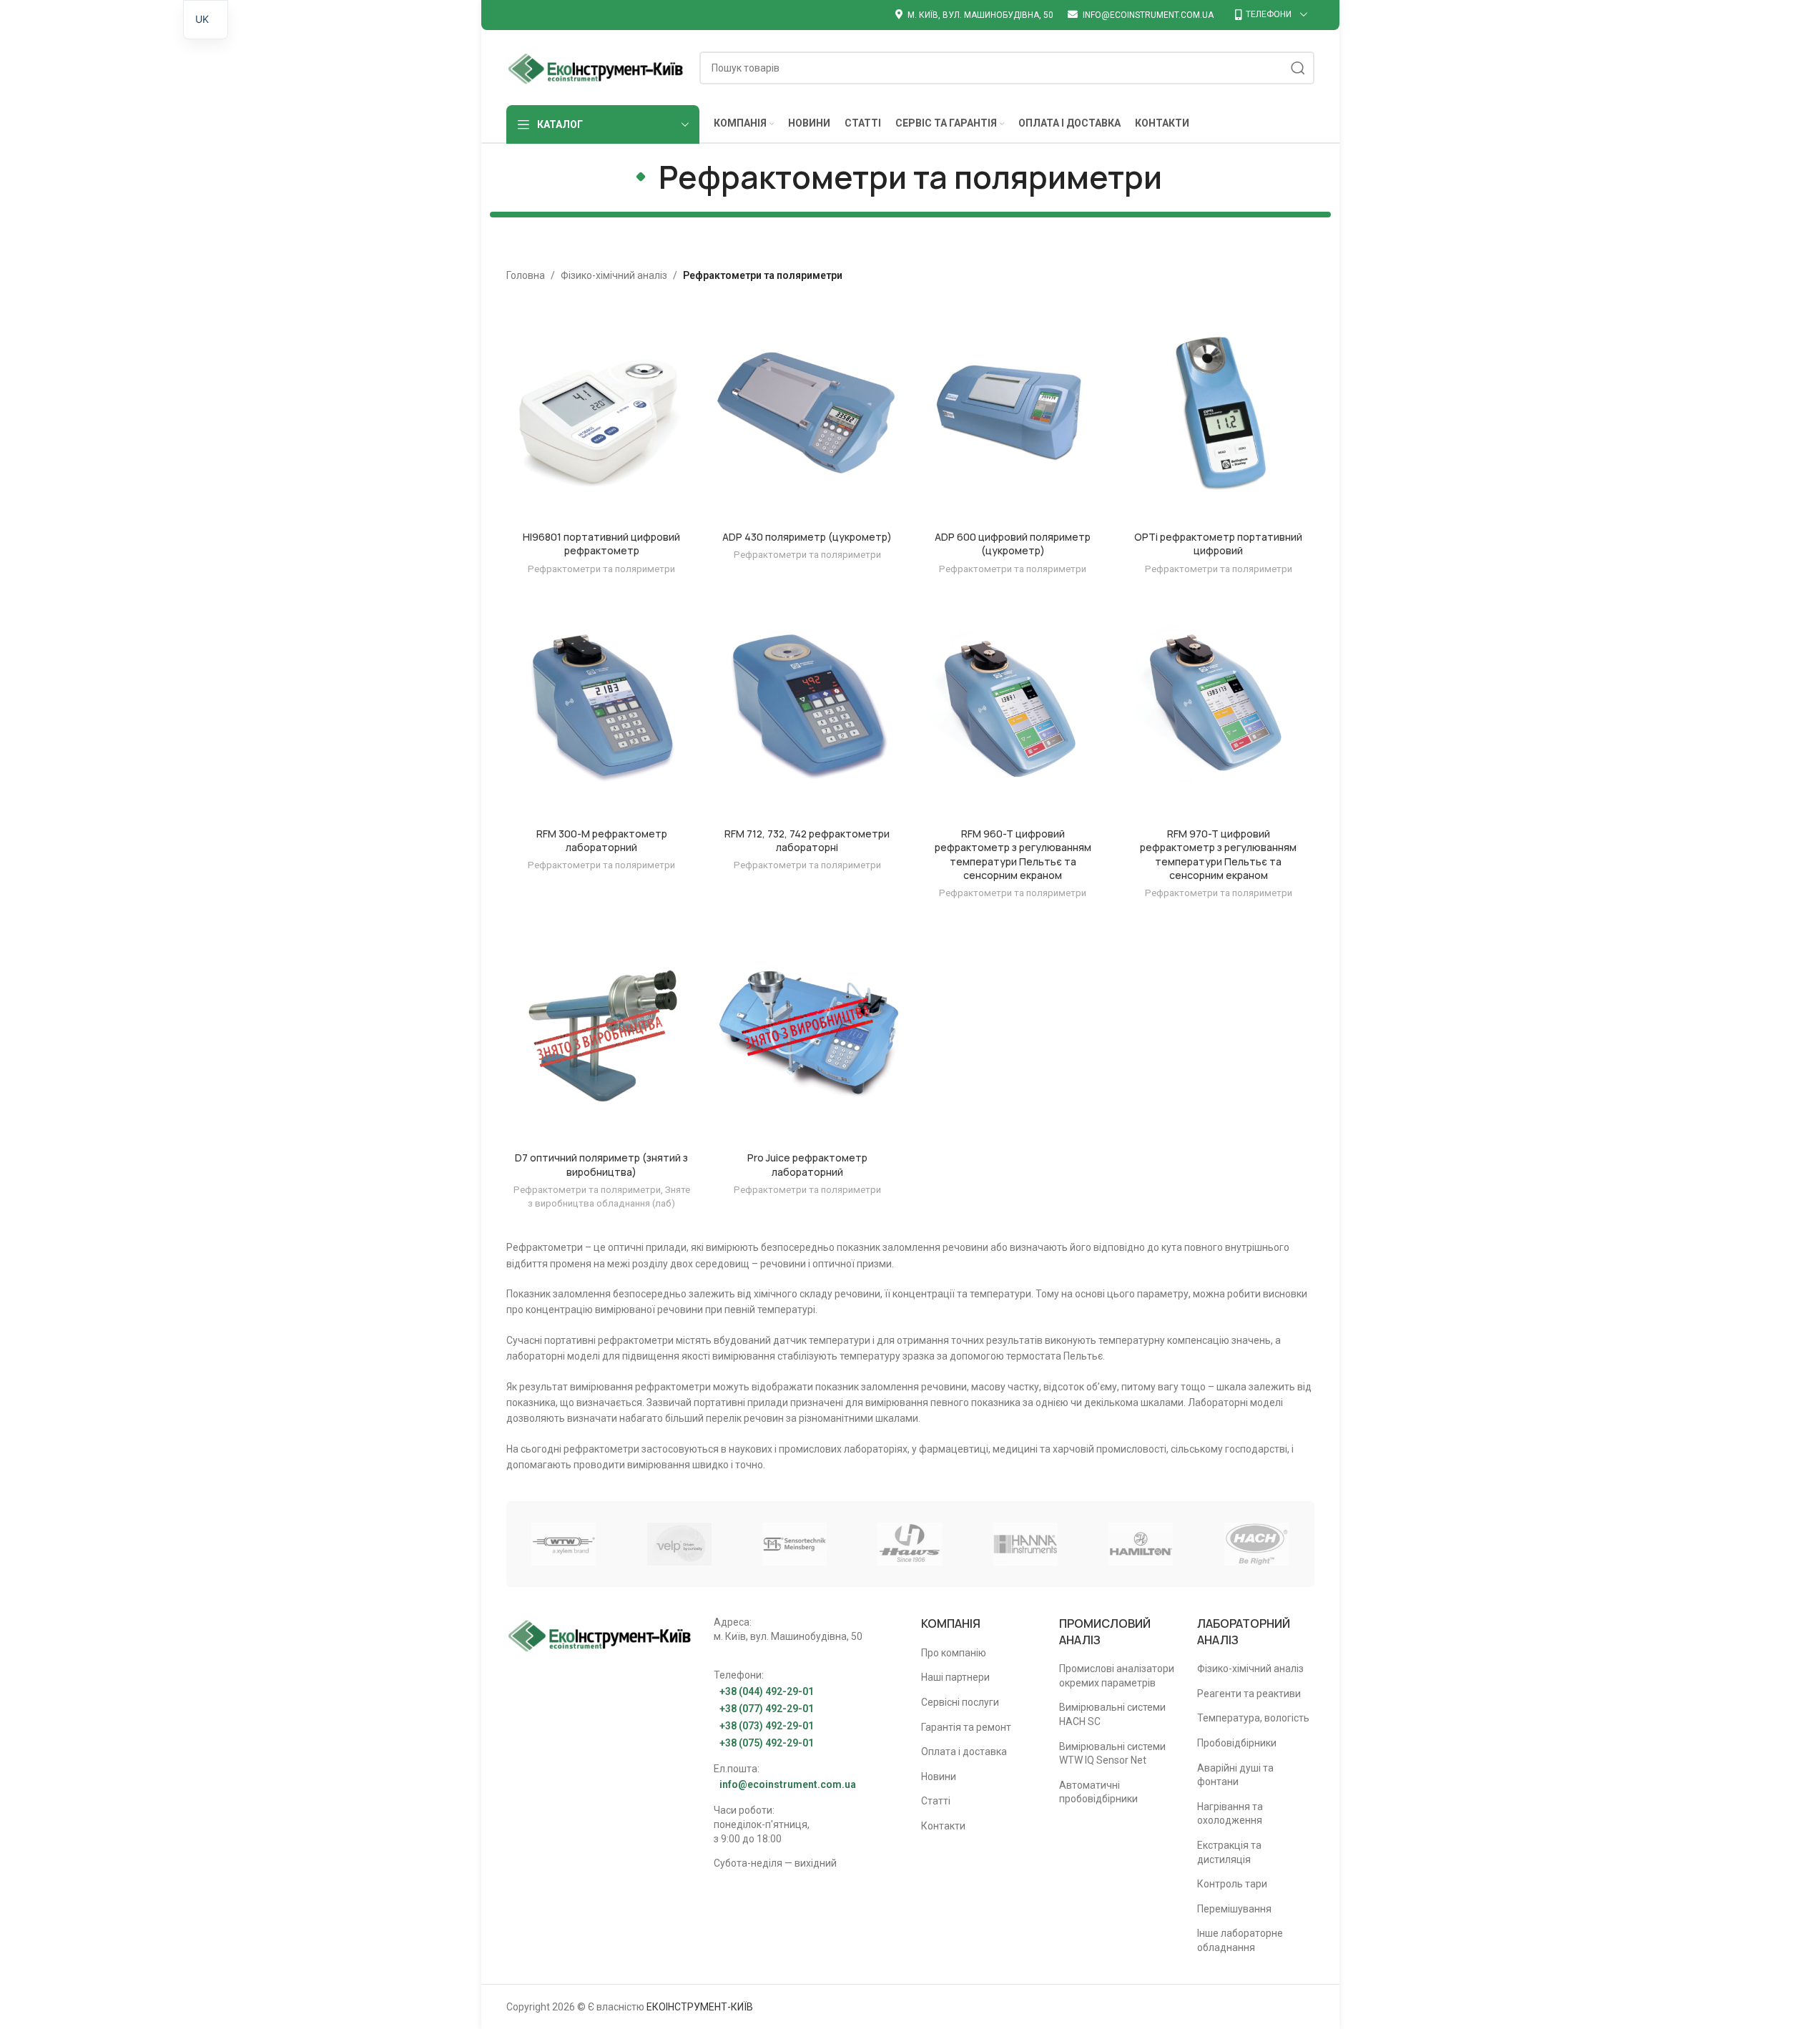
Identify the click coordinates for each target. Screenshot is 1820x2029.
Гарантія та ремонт (966, 1727)
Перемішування (1234, 1909)
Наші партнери (955, 1677)
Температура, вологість (1253, 1718)
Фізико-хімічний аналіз (614, 275)
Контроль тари (1232, 1884)
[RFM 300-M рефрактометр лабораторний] (602, 711)
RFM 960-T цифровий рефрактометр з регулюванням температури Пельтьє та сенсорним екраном (1013, 855)
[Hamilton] (1141, 1544)
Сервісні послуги (960, 1702)
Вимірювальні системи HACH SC (1112, 1714)
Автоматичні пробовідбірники (1098, 1792)
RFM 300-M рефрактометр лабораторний (602, 841)
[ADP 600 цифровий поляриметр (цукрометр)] (1013, 414)
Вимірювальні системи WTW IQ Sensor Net (1112, 1754)
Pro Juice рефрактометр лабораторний (807, 1165)
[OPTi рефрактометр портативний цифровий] (1219, 414)
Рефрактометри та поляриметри (601, 569)
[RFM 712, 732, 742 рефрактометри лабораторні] (807, 711)
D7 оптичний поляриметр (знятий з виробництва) (601, 1165)
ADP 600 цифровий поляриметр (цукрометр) (1013, 544)
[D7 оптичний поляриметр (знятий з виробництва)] (602, 1035)
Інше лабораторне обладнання (1240, 1940)
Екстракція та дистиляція (1229, 1852)
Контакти (943, 1826)
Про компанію (954, 1653)
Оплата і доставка (964, 1752)
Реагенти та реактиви (1249, 1694)
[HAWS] (910, 1544)
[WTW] (564, 1544)
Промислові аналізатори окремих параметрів (1117, 1676)
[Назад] (641, 177)
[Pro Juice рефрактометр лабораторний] (807, 1035)
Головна (526, 275)
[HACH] (1256, 1544)
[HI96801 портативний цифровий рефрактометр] (602, 414)
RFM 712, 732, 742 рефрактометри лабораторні (807, 841)
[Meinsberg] (794, 1544)
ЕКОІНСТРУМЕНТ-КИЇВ (700, 2007)
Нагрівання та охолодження (1230, 1814)
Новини (939, 1777)
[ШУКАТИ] (1298, 68)
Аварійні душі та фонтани (1235, 1775)
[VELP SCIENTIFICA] (679, 1544)
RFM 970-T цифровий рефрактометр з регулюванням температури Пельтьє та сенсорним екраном (1218, 855)
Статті (936, 1801)
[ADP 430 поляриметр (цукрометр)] (807, 414)
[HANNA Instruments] (1025, 1544)
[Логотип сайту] (596, 67)
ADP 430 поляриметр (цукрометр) (807, 537)
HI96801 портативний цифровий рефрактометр (601, 544)
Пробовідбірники (1237, 1743)
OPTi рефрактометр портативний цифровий (1218, 544)
